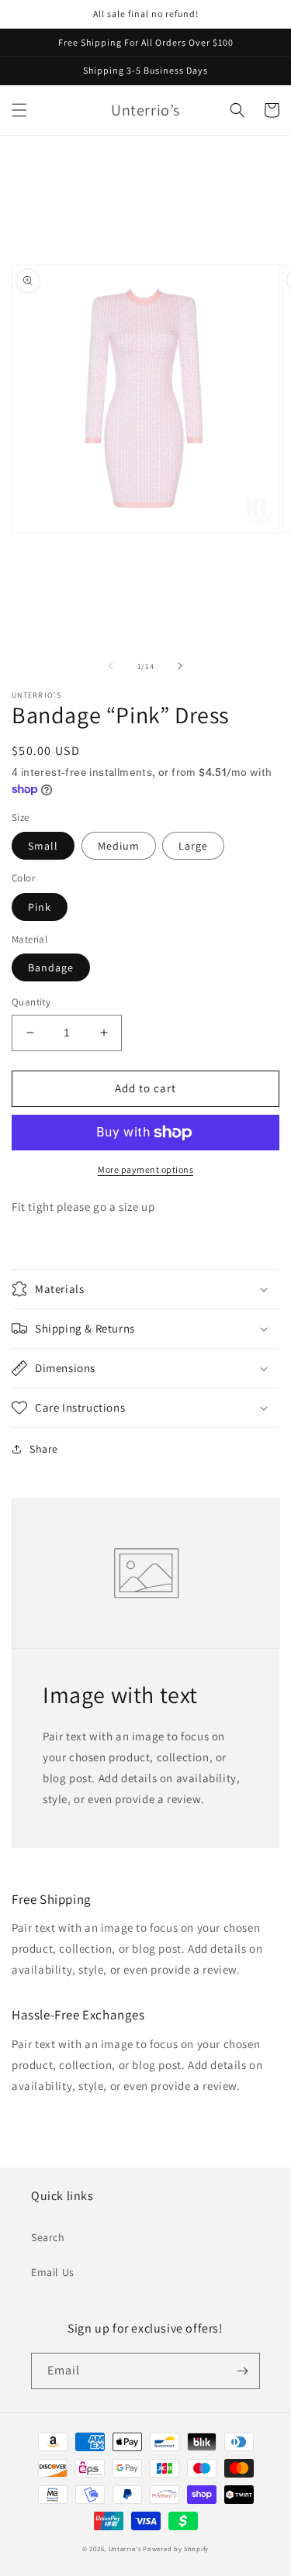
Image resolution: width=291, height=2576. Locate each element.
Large (193, 846)
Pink (40, 907)
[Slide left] (111, 666)
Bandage (51, 967)
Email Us (53, 2272)
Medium (119, 846)
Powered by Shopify (176, 2548)
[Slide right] (180, 666)
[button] (19, 110)
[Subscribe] (242, 2371)
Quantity (31, 1002)
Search (48, 2237)
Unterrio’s (126, 2548)
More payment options (145, 1169)
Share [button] (44, 1449)
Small (43, 846)
